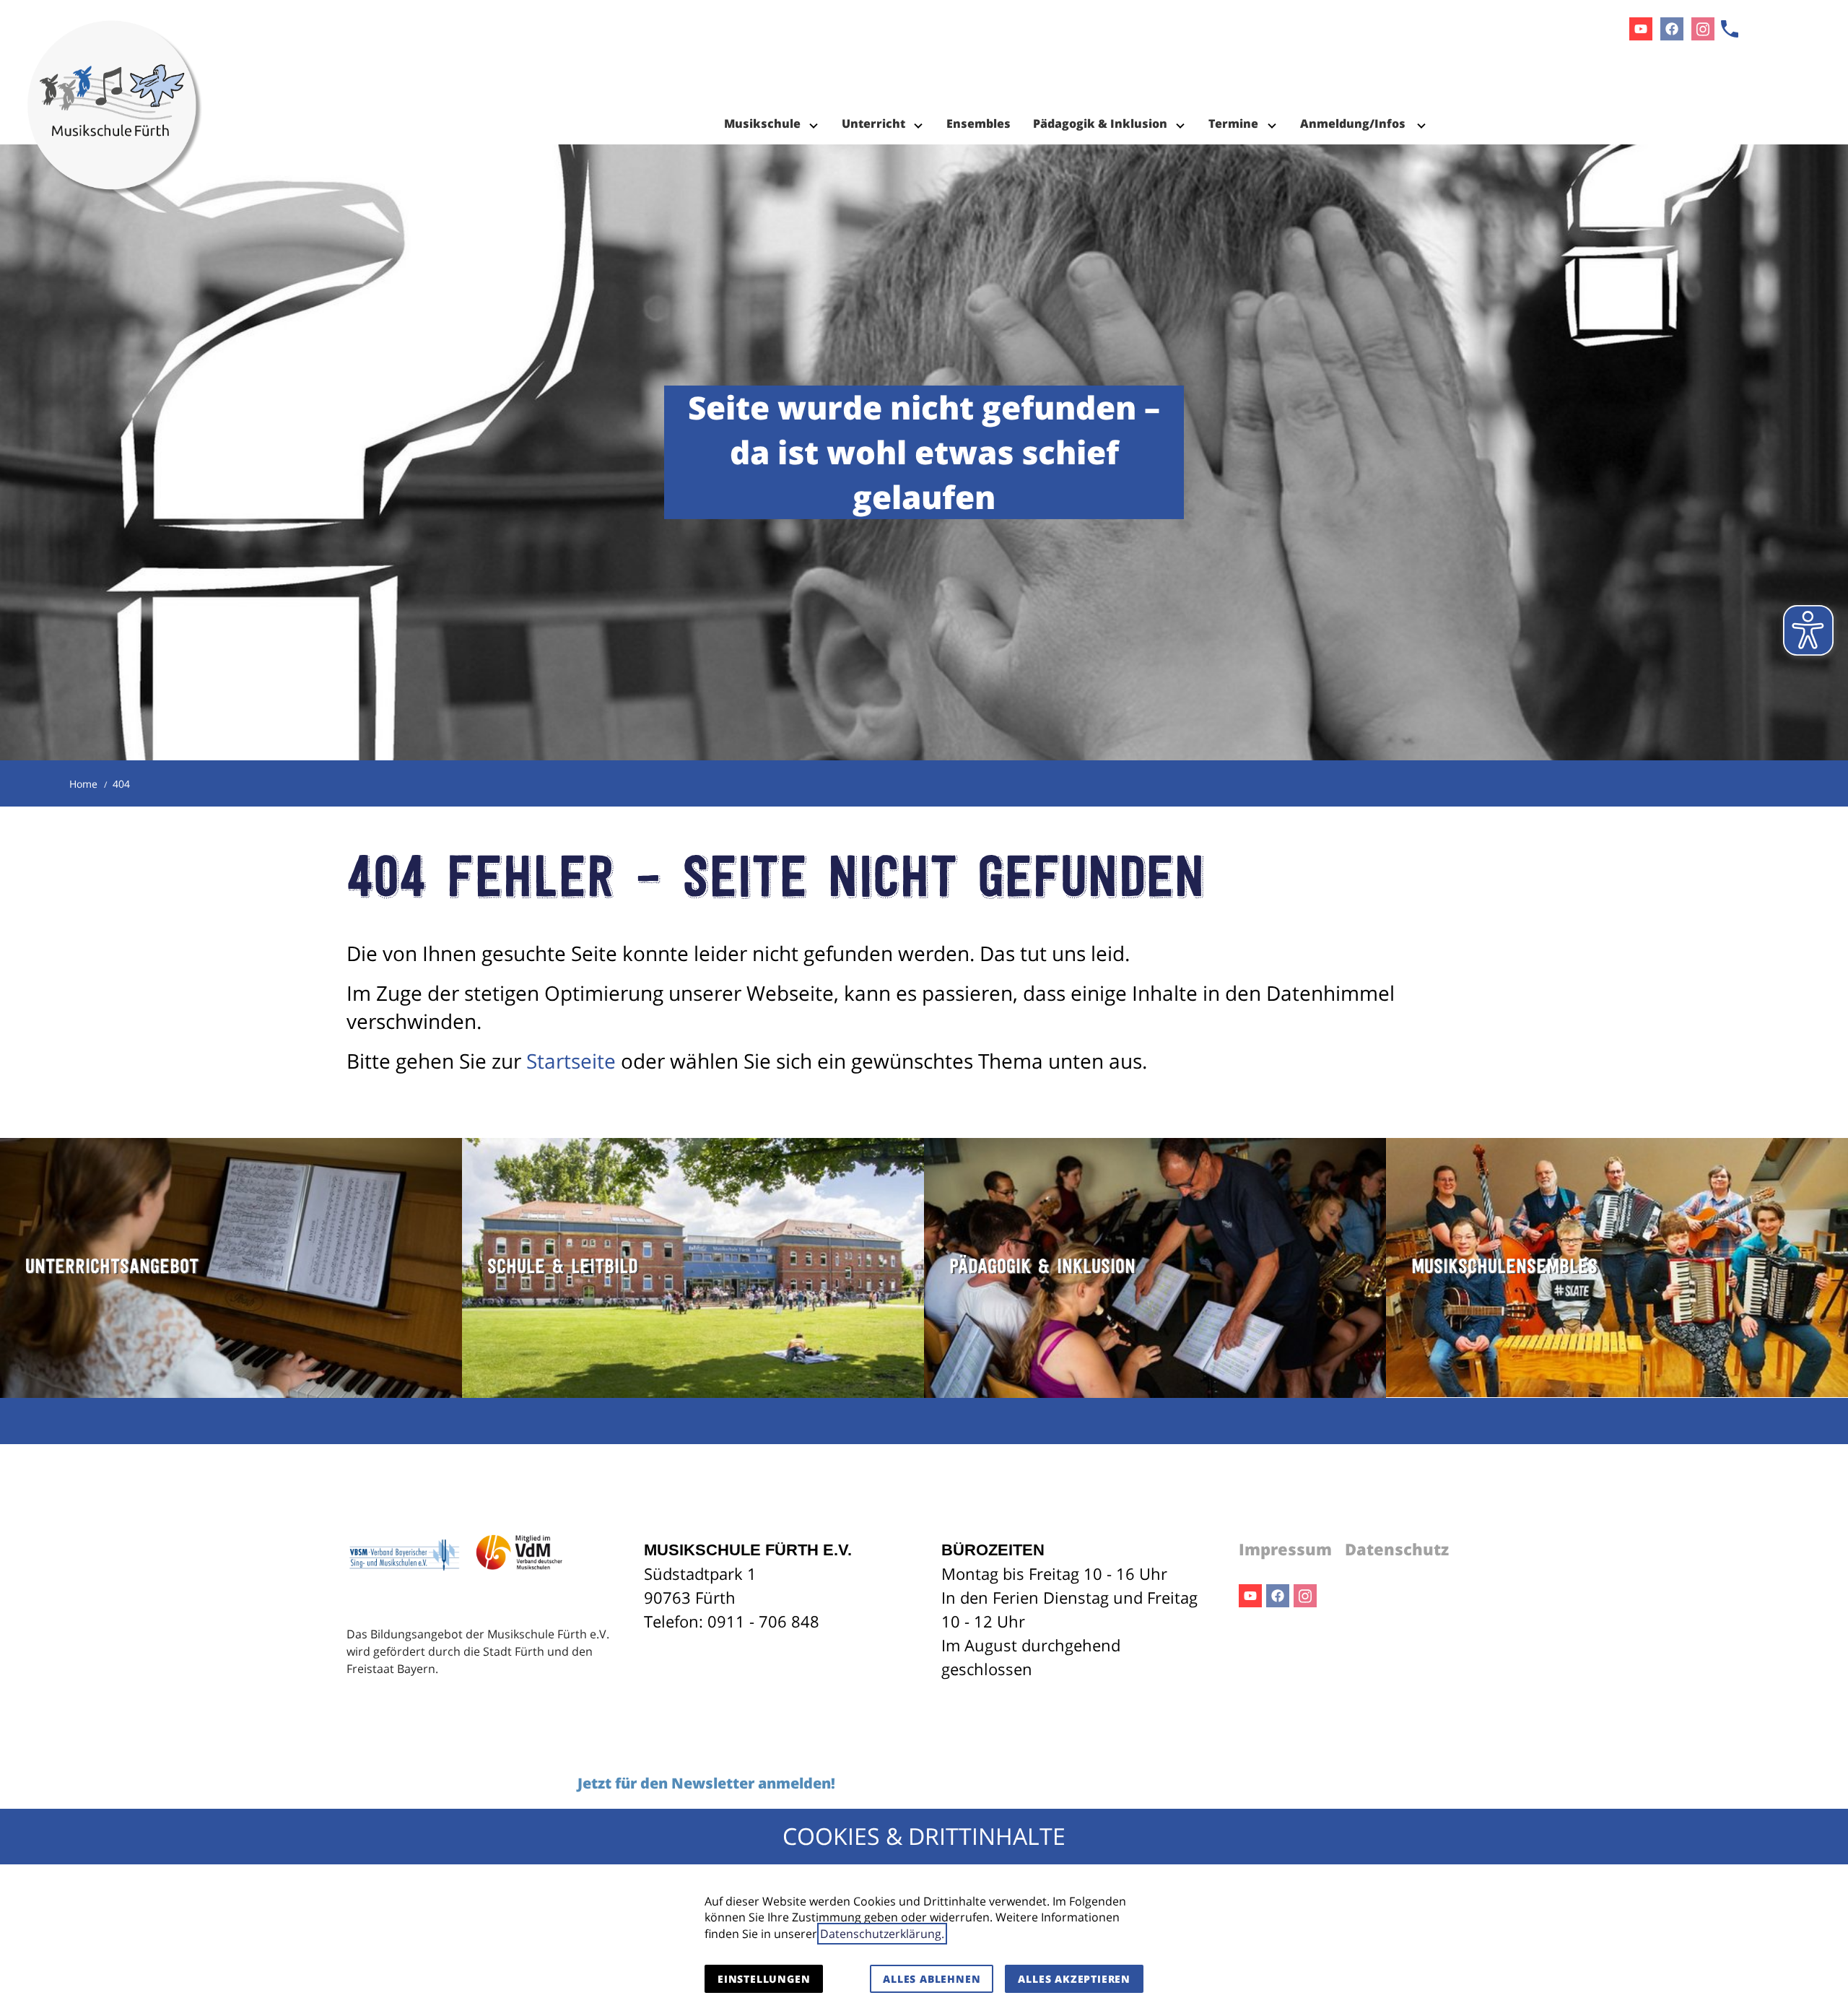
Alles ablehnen (932, 1979)
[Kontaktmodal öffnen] (1730, 29)
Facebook (1278, 1596)
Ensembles (979, 123)
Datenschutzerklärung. (882, 1934)
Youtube (1250, 1596)
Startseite (571, 1061)
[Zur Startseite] (115, 72)
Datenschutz (1397, 1549)
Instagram (1305, 1596)
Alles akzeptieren (1074, 1979)
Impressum (1285, 1549)
